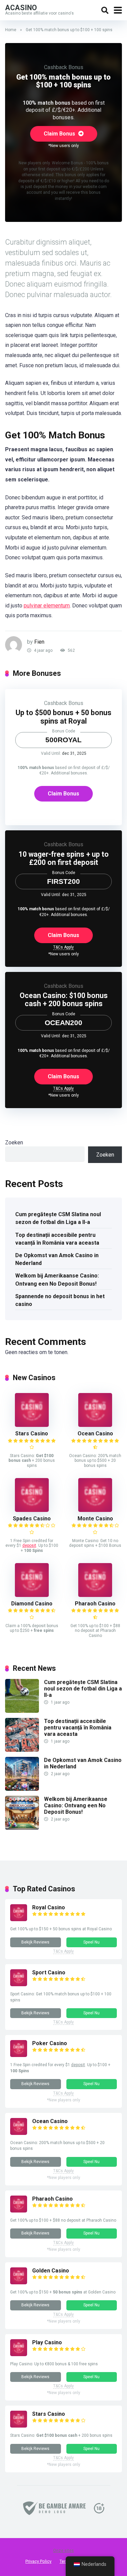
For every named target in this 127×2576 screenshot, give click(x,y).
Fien (39, 642)
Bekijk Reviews (35, 1942)
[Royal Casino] (19, 1919)
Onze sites (63, 2551)
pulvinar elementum (47, 606)
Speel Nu (91, 1942)
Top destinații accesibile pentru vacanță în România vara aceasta (57, 1239)
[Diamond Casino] (32, 1595)
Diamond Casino (32, 1604)
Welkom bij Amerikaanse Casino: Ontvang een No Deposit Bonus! (57, 1280)
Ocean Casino (95, 1434)
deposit (29, 1545)
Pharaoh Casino (95, 1604)
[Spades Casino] (32, 1510)
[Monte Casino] (95, 1510)
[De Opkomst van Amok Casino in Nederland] (22, 1789)
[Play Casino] (19, 2354)
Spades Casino (32, 1519)
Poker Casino (50, 2043)
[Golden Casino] (19, 2282)
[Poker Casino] (19, 2055)
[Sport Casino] (19, 1984)
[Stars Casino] (32, 1425)
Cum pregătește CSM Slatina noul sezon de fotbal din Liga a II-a (58, 1218)
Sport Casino (49, 1972)
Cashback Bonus (64, 67)
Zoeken (14, 1142)
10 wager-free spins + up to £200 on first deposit (64, 858)
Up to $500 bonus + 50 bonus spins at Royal (63, 717)
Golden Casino (51, 2271)
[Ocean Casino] (95, 1425)
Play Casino (47, 2342)
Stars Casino (32, 1434)
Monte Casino (95, 1519)
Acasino (21, 7)
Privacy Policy (38, 2561)
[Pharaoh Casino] (95, 1595)
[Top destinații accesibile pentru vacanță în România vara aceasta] (22, 1750)
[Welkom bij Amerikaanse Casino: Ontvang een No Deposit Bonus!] (22, 1828)
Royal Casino (49, 1907)
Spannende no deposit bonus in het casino (60, 1300)
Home (11, 30)
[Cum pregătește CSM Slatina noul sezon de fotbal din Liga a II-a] (22, 1711)
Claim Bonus (60, 134)
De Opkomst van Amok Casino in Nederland (57, 1259)
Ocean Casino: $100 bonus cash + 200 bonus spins (64, 1000)
